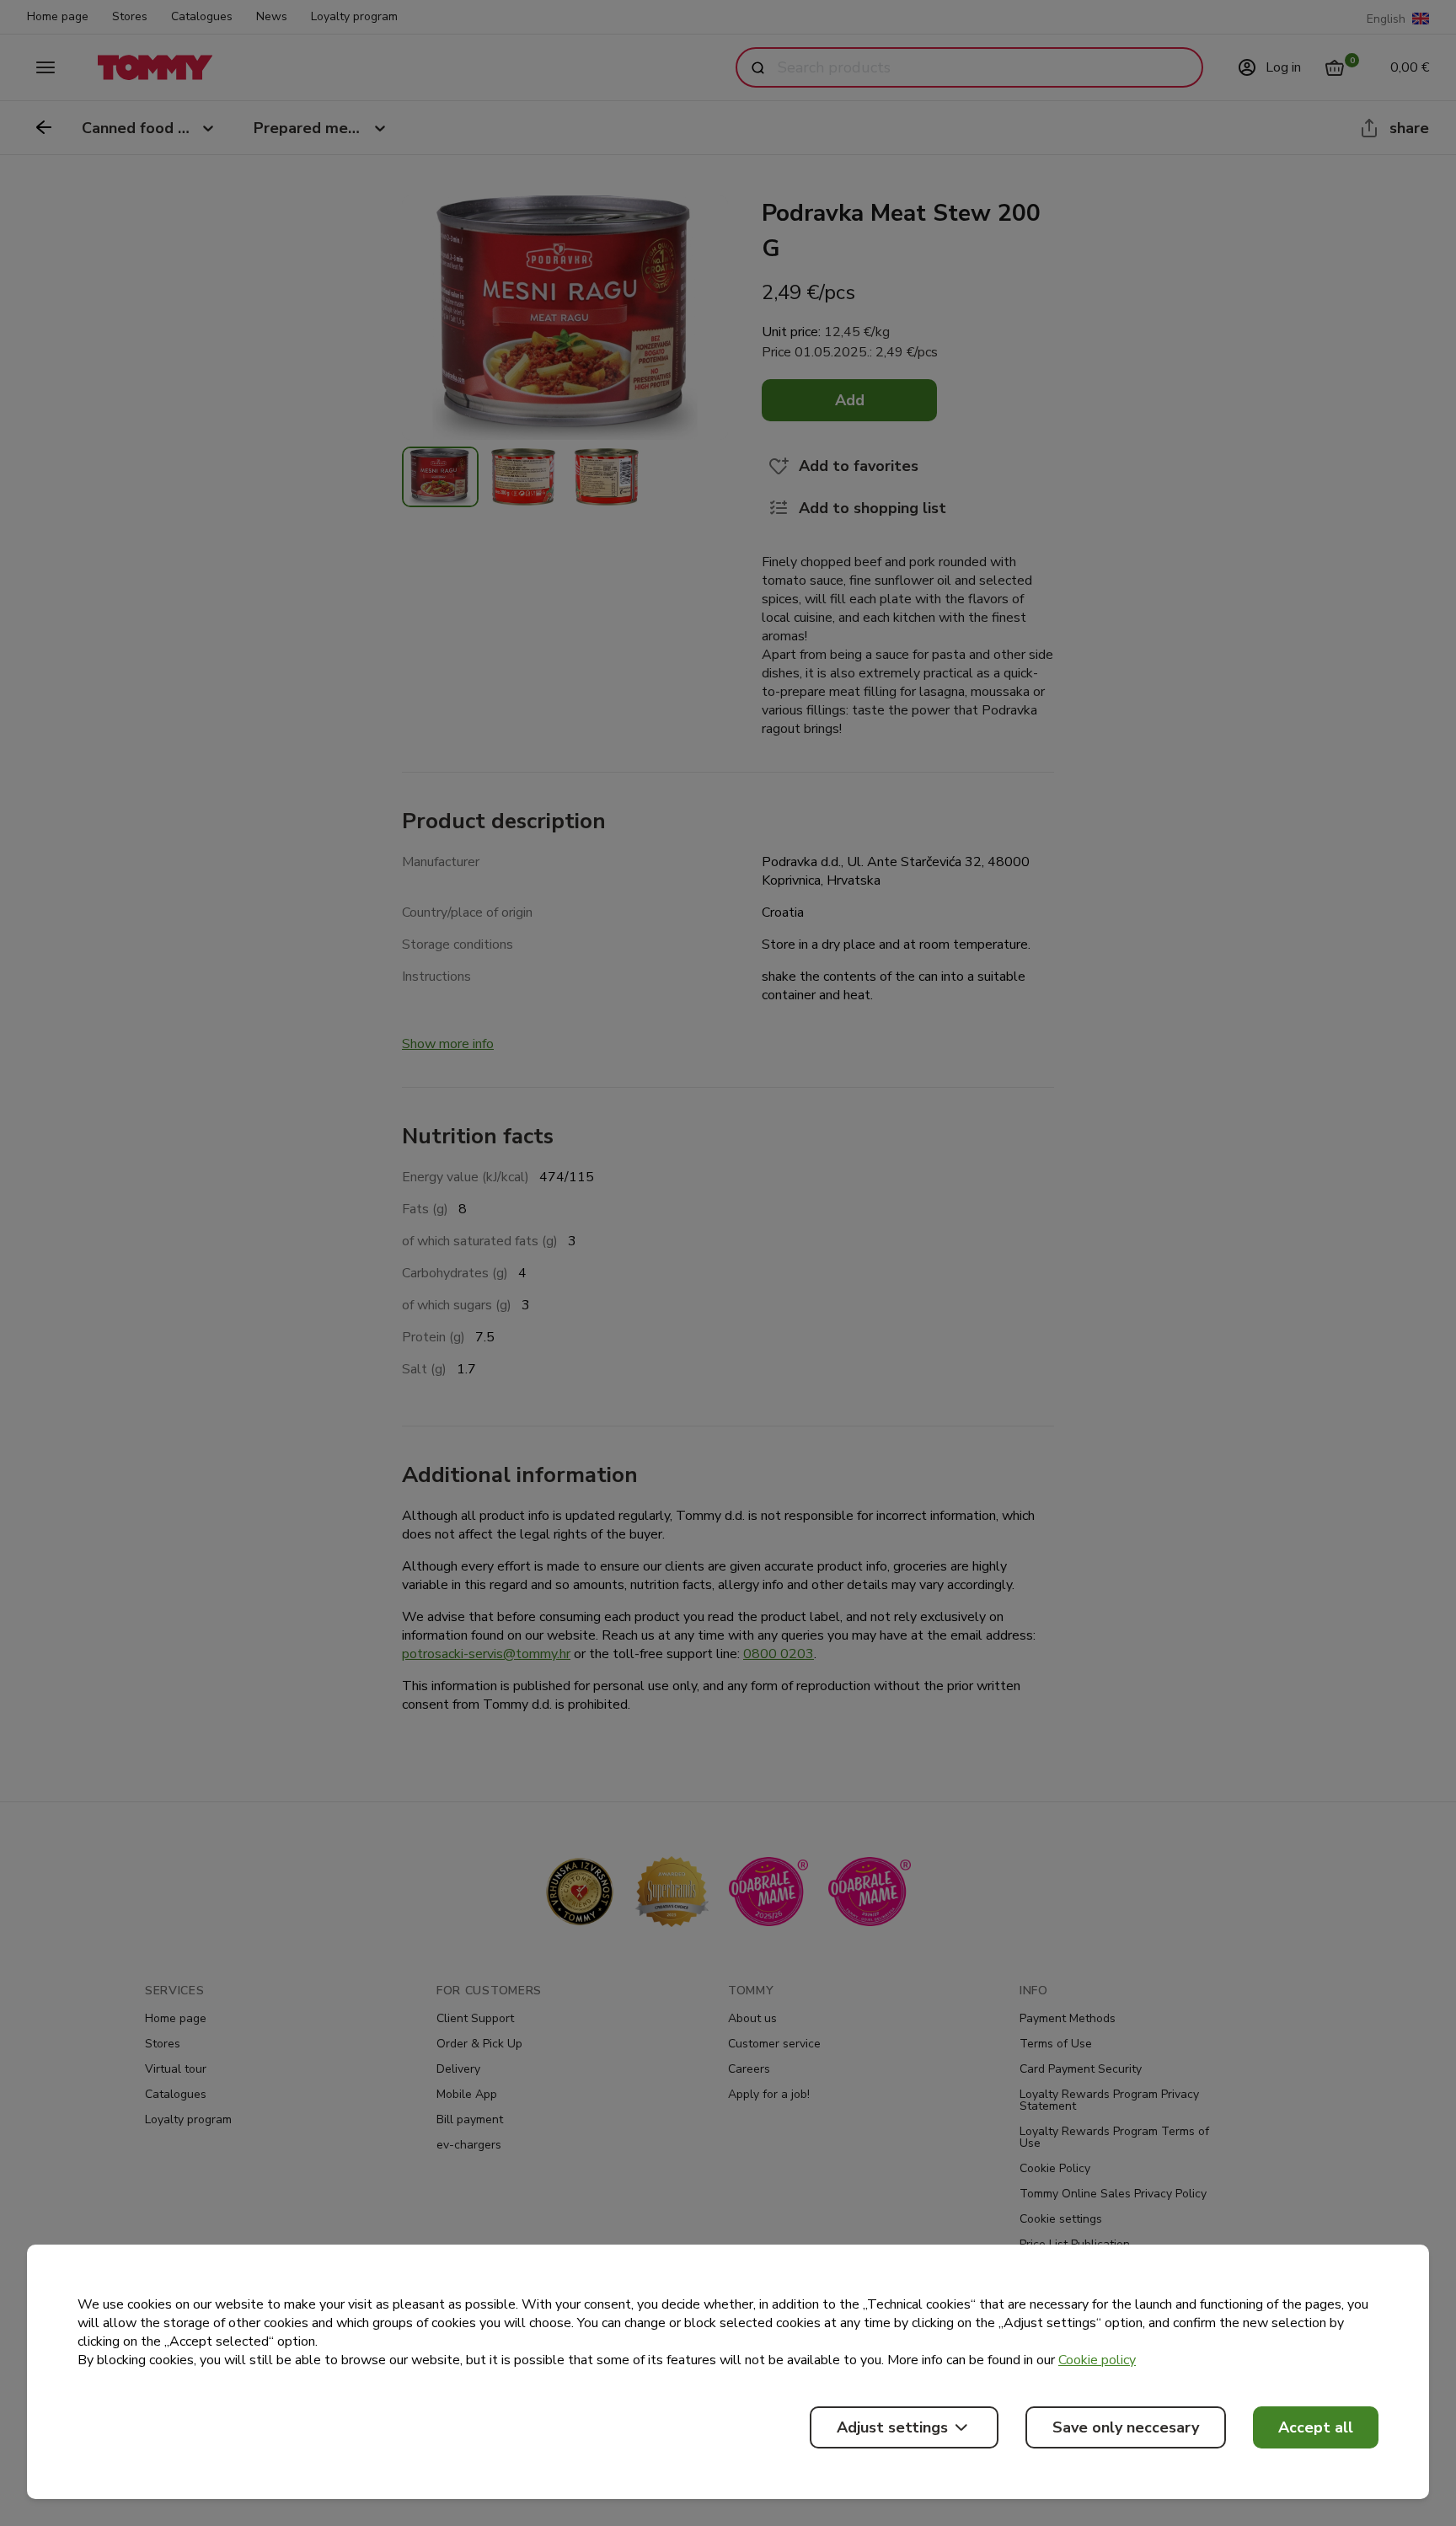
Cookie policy (1097, 2360)
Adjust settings (892, 2427)
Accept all (1316, 2427)
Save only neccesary (1126, 2427)
